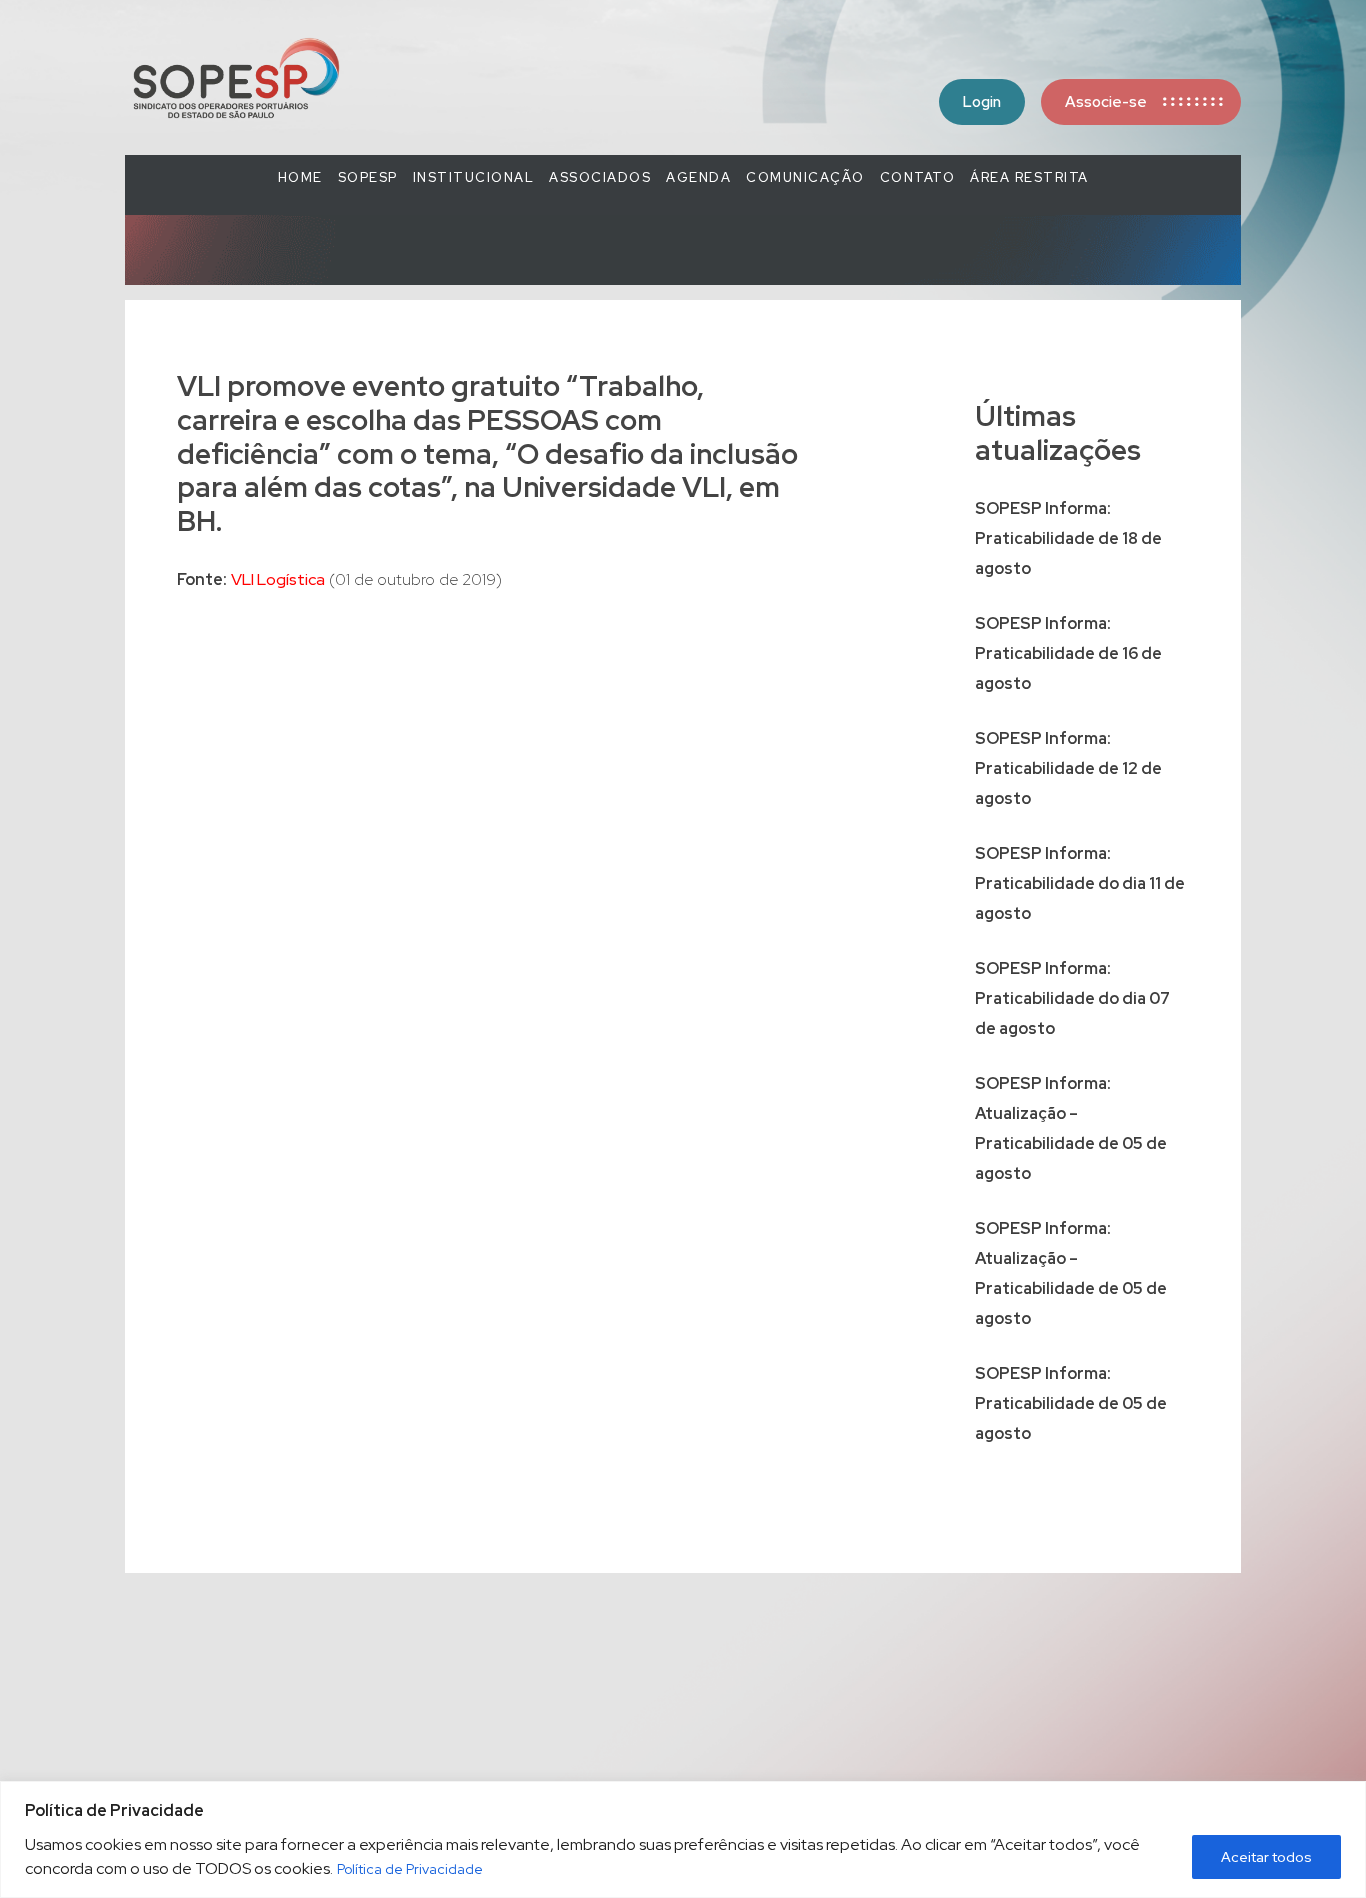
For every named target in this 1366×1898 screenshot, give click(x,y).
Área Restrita (1029, 177)
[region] (683, 1839)
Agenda (698, 177)
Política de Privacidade (410, 1869)
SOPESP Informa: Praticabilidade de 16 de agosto (1068, 653)
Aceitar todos (1266, 1857)
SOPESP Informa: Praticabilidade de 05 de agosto (1071, 1403)
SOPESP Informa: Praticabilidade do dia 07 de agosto (1072, 998)
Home (300, 177)
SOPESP (368, 177)
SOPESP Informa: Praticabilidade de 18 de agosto (1068, 538)
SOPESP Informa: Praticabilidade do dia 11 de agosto (1080, 883)
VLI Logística (278, 579)
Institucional (474, 177)
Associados (600, 177)
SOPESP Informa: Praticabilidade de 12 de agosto (1068, 768)
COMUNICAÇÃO (805, 177)
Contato (918, 177)
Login (982, 102)
